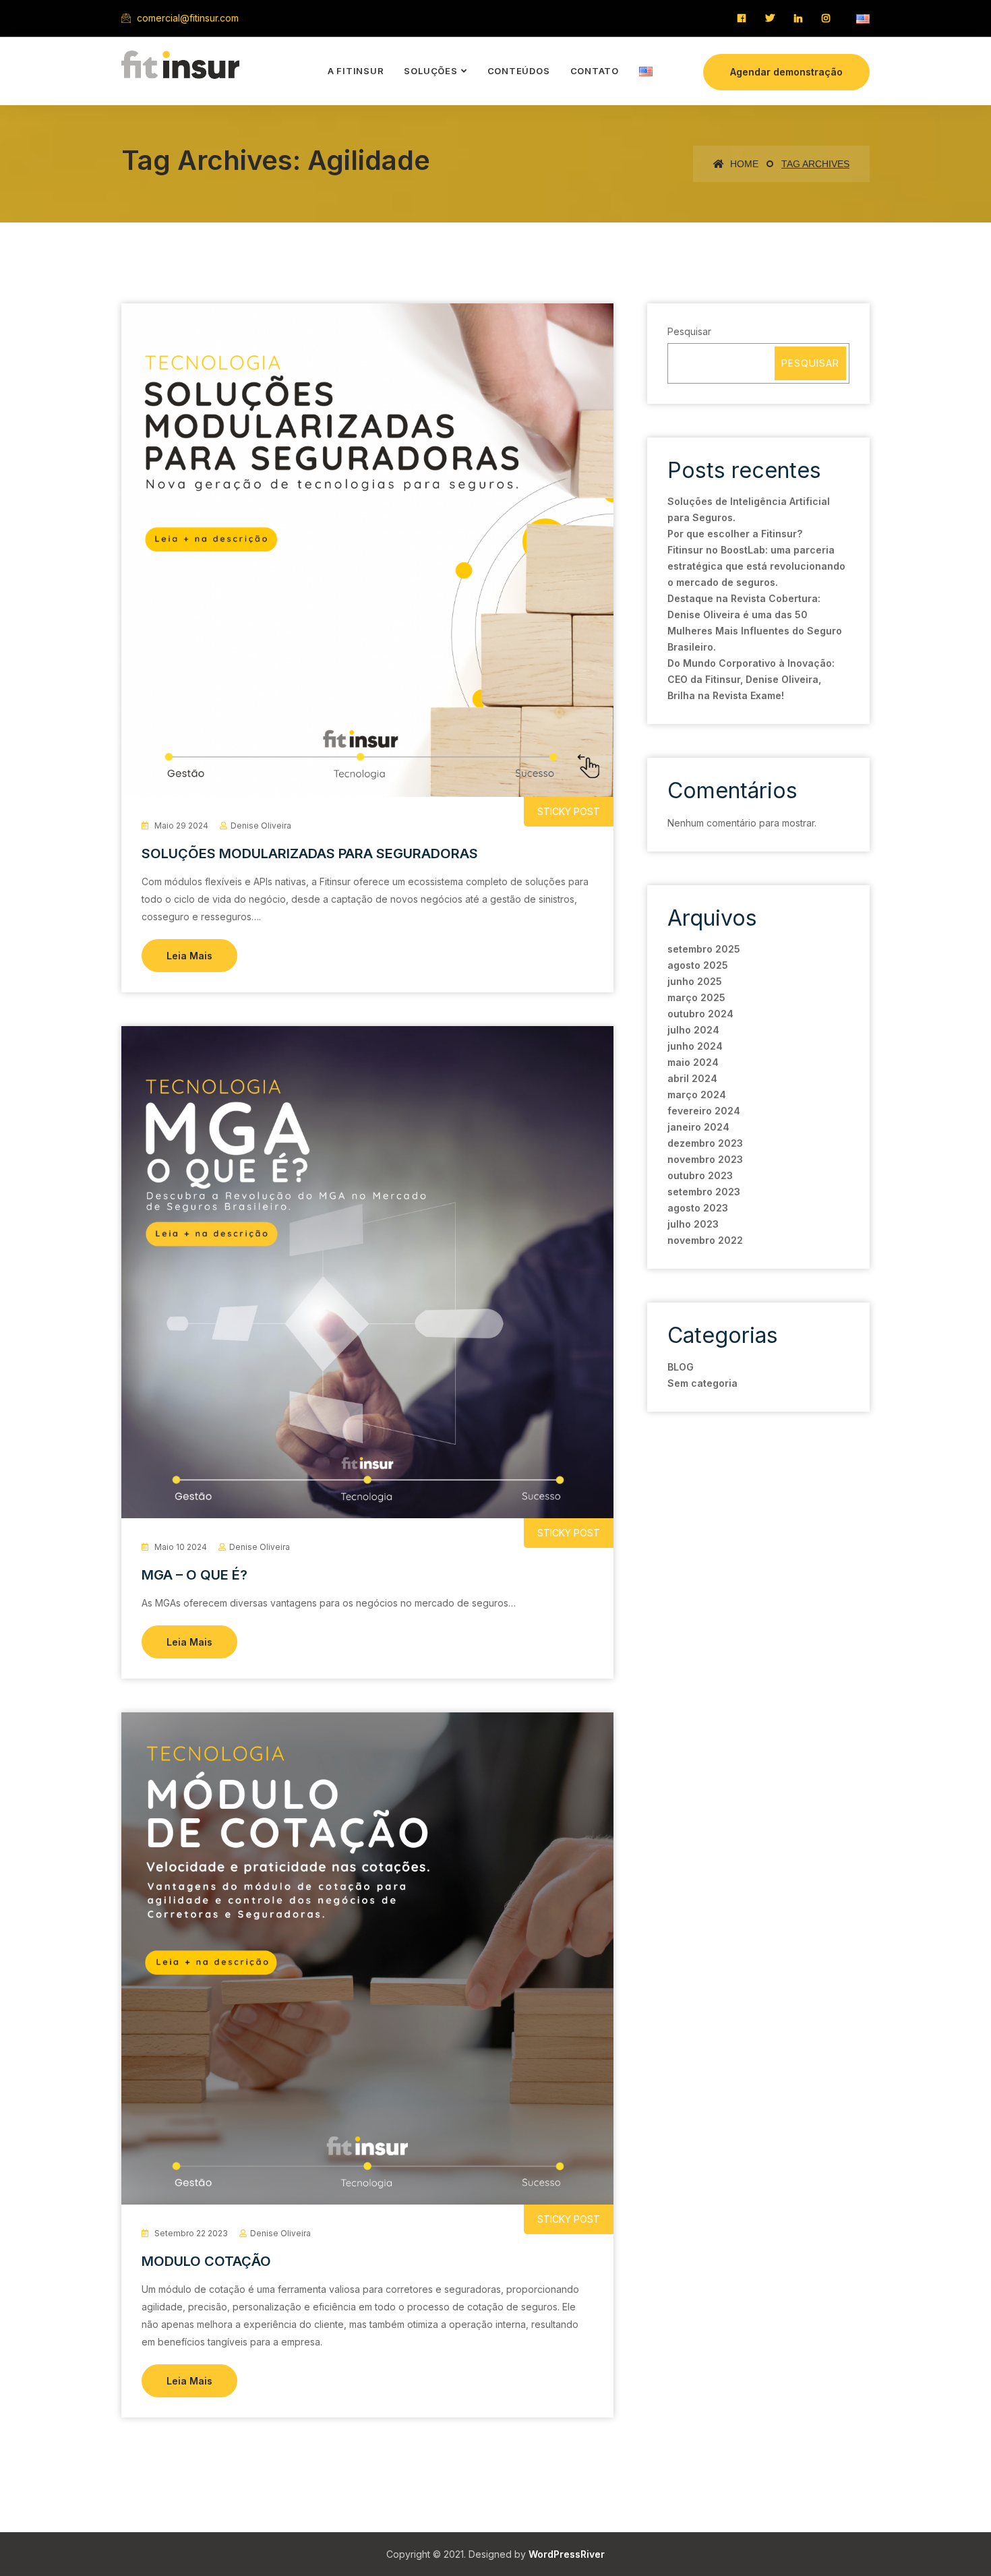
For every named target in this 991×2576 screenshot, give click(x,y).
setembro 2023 (704, 1192)
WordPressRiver (567, 2554)
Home (743, 164)
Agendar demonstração (786, 72)
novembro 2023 (705, 1159)
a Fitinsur (356, 71)
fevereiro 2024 (704, 1111)
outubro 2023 (700, 1175)
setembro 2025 (704, 949)
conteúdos (519, 71)
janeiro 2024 (698, 1127)
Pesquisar (689, 331)
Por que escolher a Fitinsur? (735, 534)
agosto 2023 (698, 1208)
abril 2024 (692, 1078)
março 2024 (697, 1095)
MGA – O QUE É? (194, 1575)
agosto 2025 (698, 965)
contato (595, 71)
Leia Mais (189, 956)
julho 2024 (693, 1030)
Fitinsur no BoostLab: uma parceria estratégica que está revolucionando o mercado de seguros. (756, 566)
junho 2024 (695, 1046)
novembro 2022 (705, 1240)
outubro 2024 (700, 1014)
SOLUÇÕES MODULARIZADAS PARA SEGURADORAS (310, 853)
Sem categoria (702, 1383)
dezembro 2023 (705, 1143)
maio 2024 (693, 1062)
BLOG (681, 1367)
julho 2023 (693, 1224)
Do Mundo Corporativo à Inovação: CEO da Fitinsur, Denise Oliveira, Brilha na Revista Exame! (751, 679)
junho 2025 (695, 981)
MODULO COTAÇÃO (206, 2261)
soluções (430, 71)
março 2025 (696, 997)
